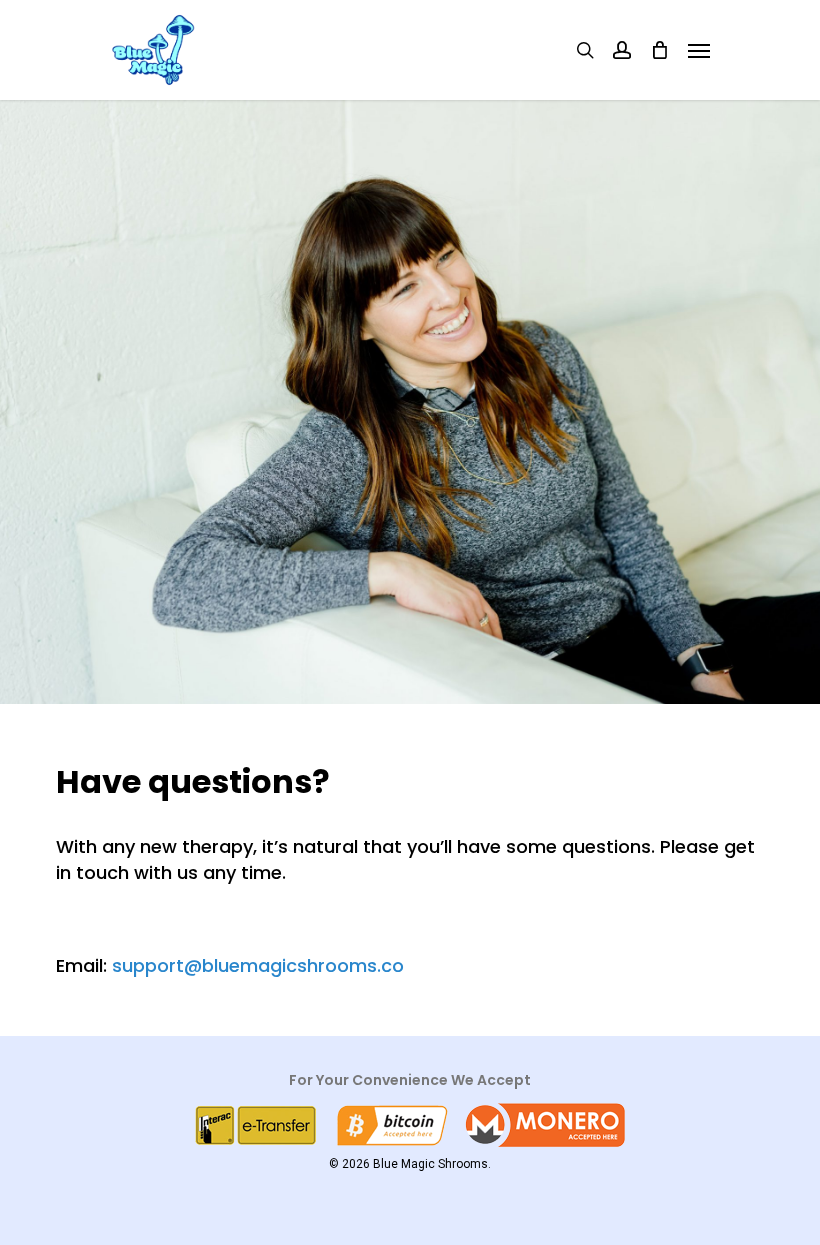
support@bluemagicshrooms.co (258, 965)
